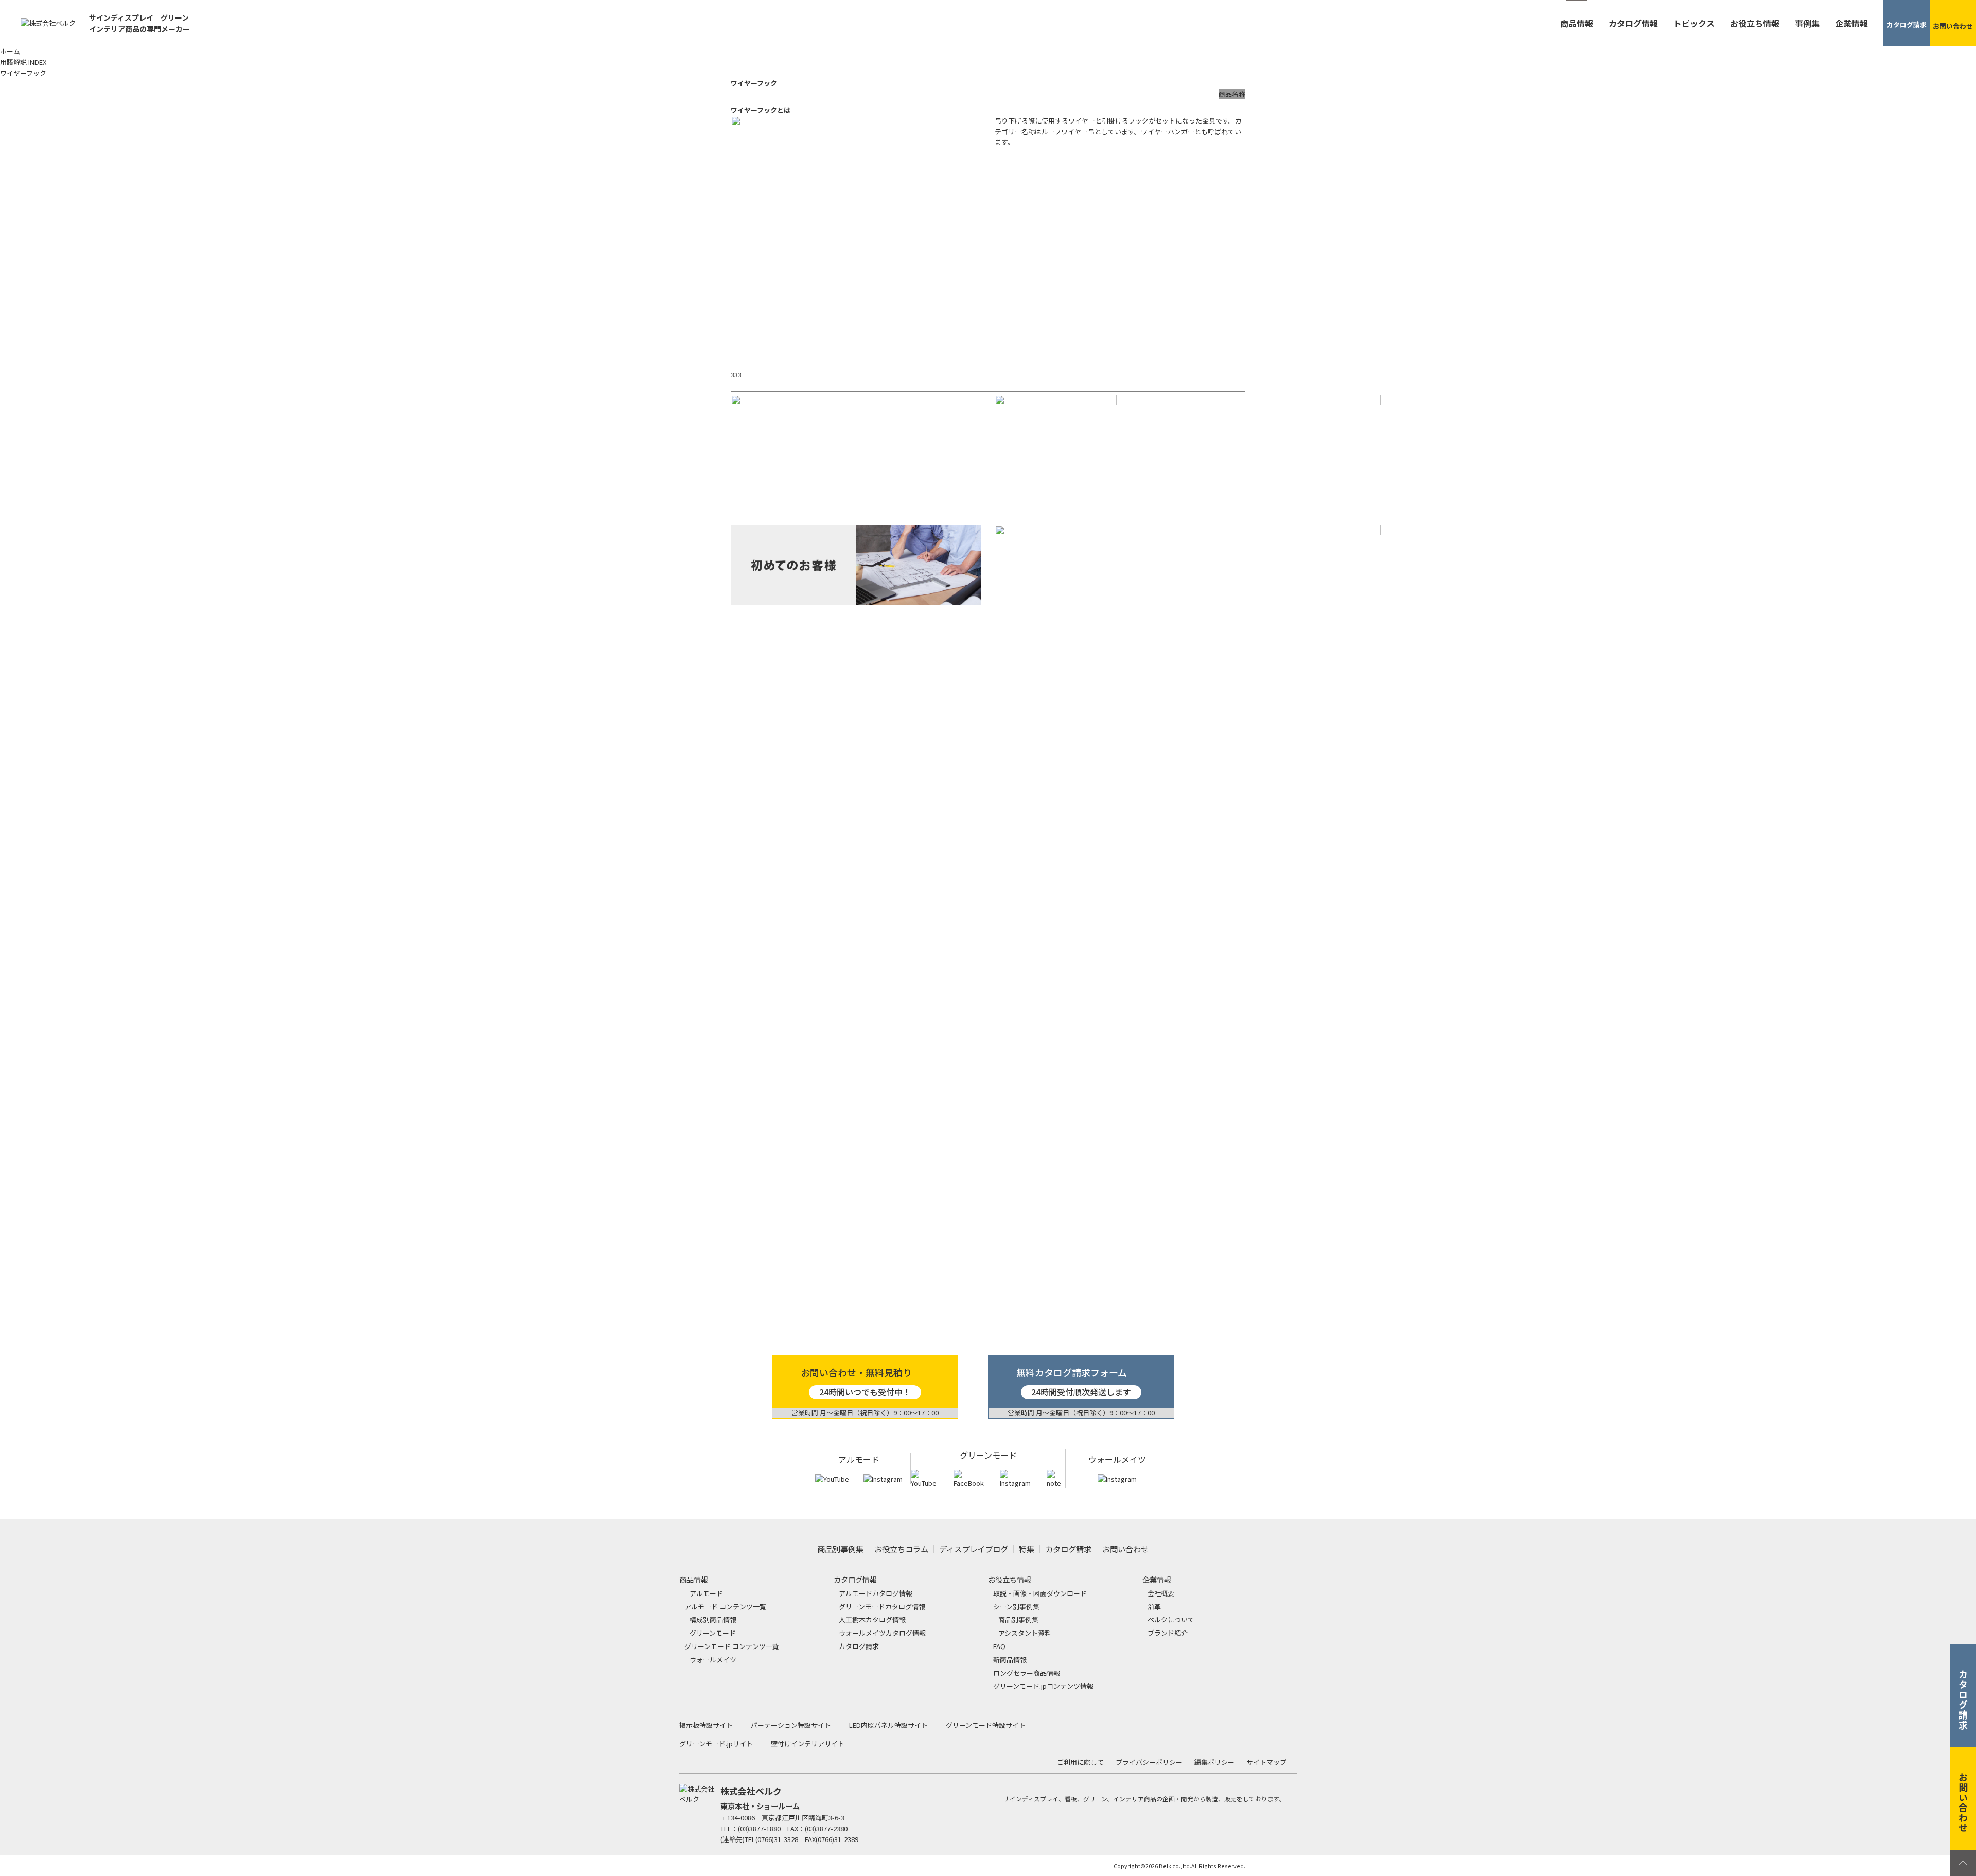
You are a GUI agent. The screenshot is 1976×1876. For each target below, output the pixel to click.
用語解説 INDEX (23, 62)
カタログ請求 (1068, 1549)
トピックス (1694, 23)
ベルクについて (1171, 1619)
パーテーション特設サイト (791, 1725)
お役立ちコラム (901, 1549)
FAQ (999, 1646)
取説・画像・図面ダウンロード (1040, 1593)
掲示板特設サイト (706, 1725)
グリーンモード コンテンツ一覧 (732, 1646)
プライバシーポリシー (1149, 1762)
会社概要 (1161, 1593)
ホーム (10, 51)
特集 (1027, 1549)
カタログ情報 (1633, 23)
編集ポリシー (1214, 1762)
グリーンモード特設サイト (986, 1725)
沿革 (1154, 1607)
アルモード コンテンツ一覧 (725, 1607)
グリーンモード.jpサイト (716, 1743)
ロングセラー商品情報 (1027, 1673)
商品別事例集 (840, 1549)
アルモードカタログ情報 (876, 1593)
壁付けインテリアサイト (808, 1743)
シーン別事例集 (1016, 1607)
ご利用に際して (1080, 1762)
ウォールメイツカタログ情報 (882, 1633)
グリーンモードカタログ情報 (882, 1607)
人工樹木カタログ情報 (872, 1619)
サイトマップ (1266, 1762)
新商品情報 (1010, 1660)
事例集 (1807, 23)
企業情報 (1851, 23)
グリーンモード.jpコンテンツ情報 (1043, 1686)
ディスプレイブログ (974, 1549)
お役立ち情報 (1755, 23)
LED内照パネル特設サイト (888, 1725)
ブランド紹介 (1168, 1633)
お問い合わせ (1125, 1549)
